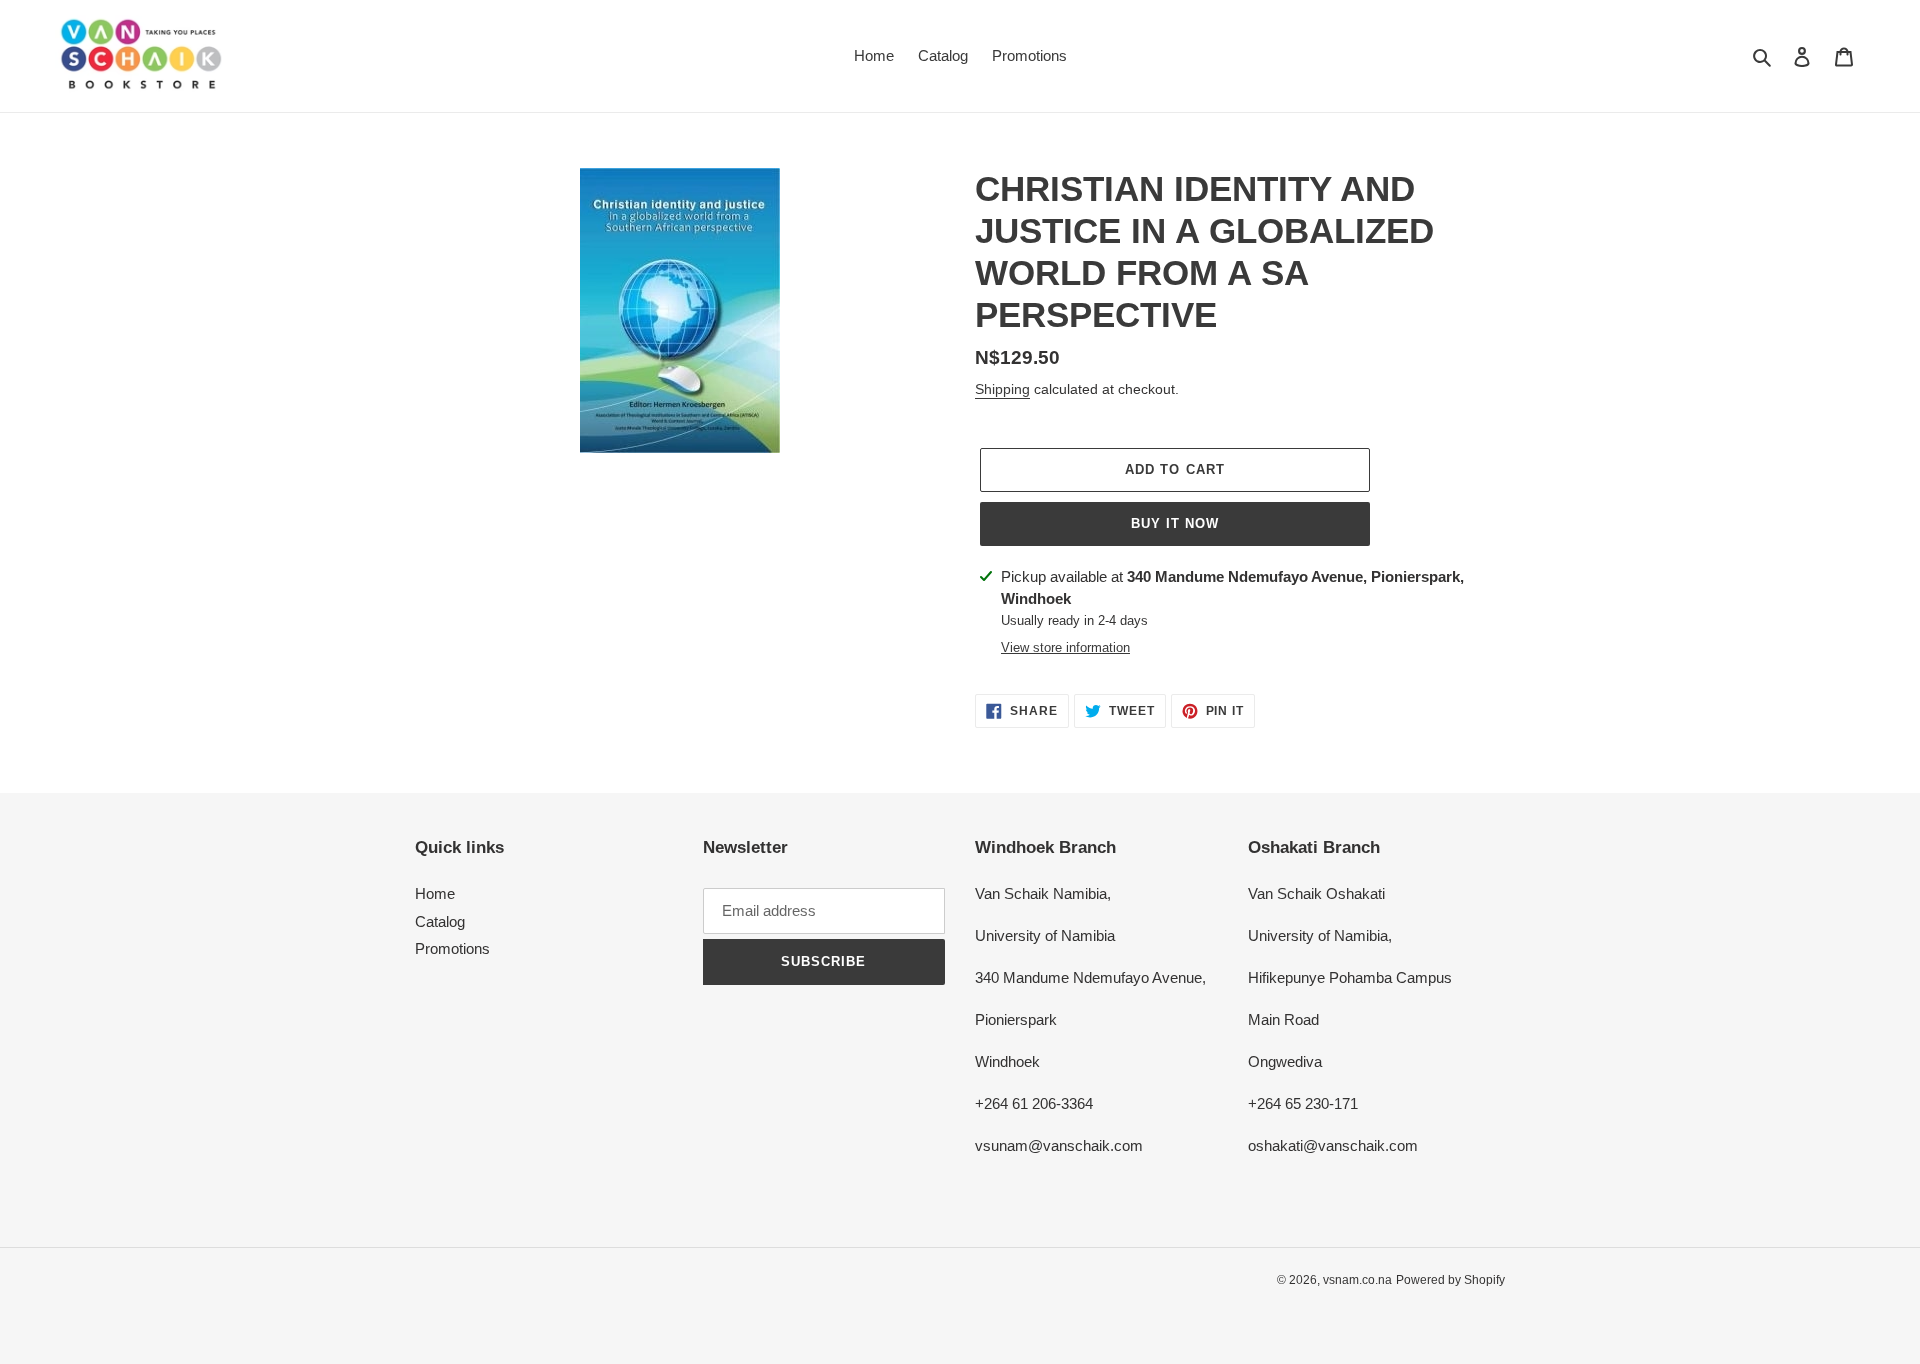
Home (435, 893)
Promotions (452, 948)
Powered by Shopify (1450, 1280)
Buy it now (1175, 523)
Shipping (1002, 389)
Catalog (440, 921)
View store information (1065, 647)
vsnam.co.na (1357, 1280)
